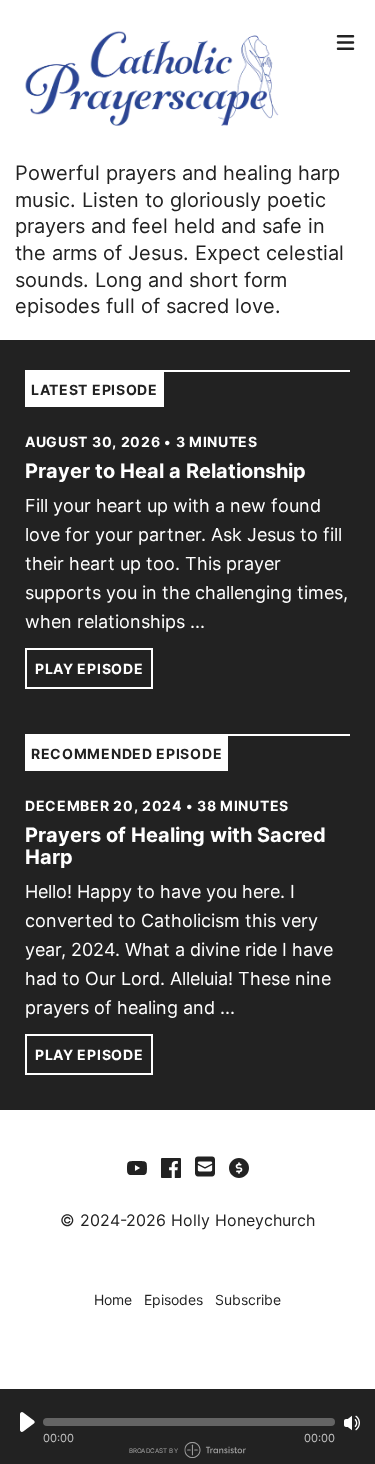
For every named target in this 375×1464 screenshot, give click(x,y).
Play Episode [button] (89, 668)
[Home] (170, 80)
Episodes (173, 1299)
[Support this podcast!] (239, 1167)
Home (113, 1299)
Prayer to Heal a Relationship (165, 471)
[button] (189, 1422)
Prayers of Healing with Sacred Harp (175, 846)
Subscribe (248, 1299)
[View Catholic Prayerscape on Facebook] (171, 1167)
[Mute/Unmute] (352, 1423)
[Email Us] (205, 1165)
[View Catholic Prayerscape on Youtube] (137, 1167)
